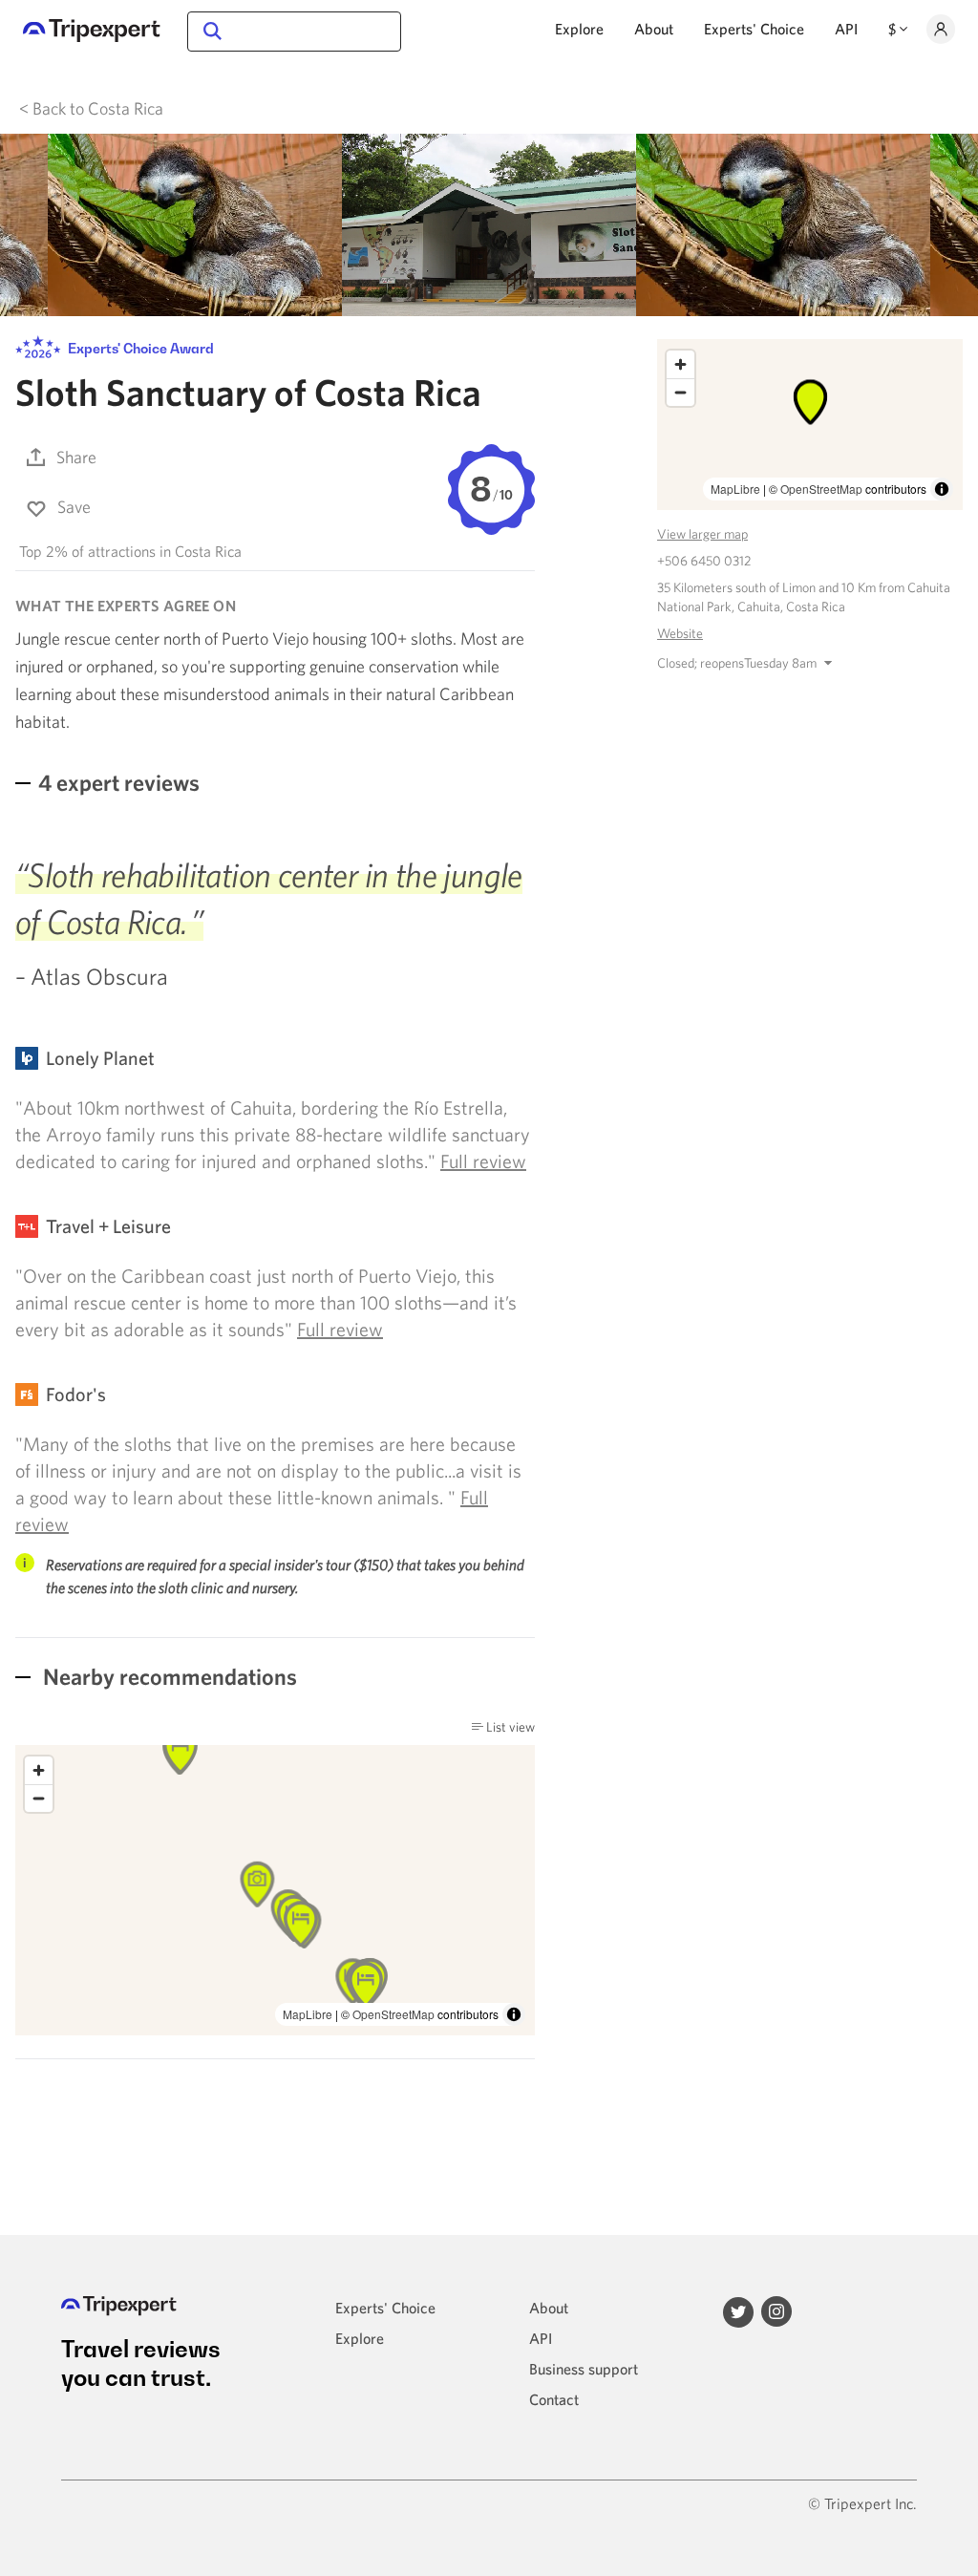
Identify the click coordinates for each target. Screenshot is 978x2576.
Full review (483, 1161)
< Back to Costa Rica (91, 108)
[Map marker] (301, 1924)
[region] (810, 425)
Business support (584, 2369)
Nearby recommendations (168, 1676)
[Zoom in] (39, 1770)
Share (76, 457)
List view (509, 1727)
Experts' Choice (754, 29)
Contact (554, 2399)
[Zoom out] (39, 1798)
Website (680, 633)
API (846, 29)
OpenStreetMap (393, 2014)
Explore (579, 29)
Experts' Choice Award (139, 348)
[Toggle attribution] (514, 2014)
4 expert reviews (119, 782)
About (654, 29)
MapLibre (308, 2014)
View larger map (702, 534)
